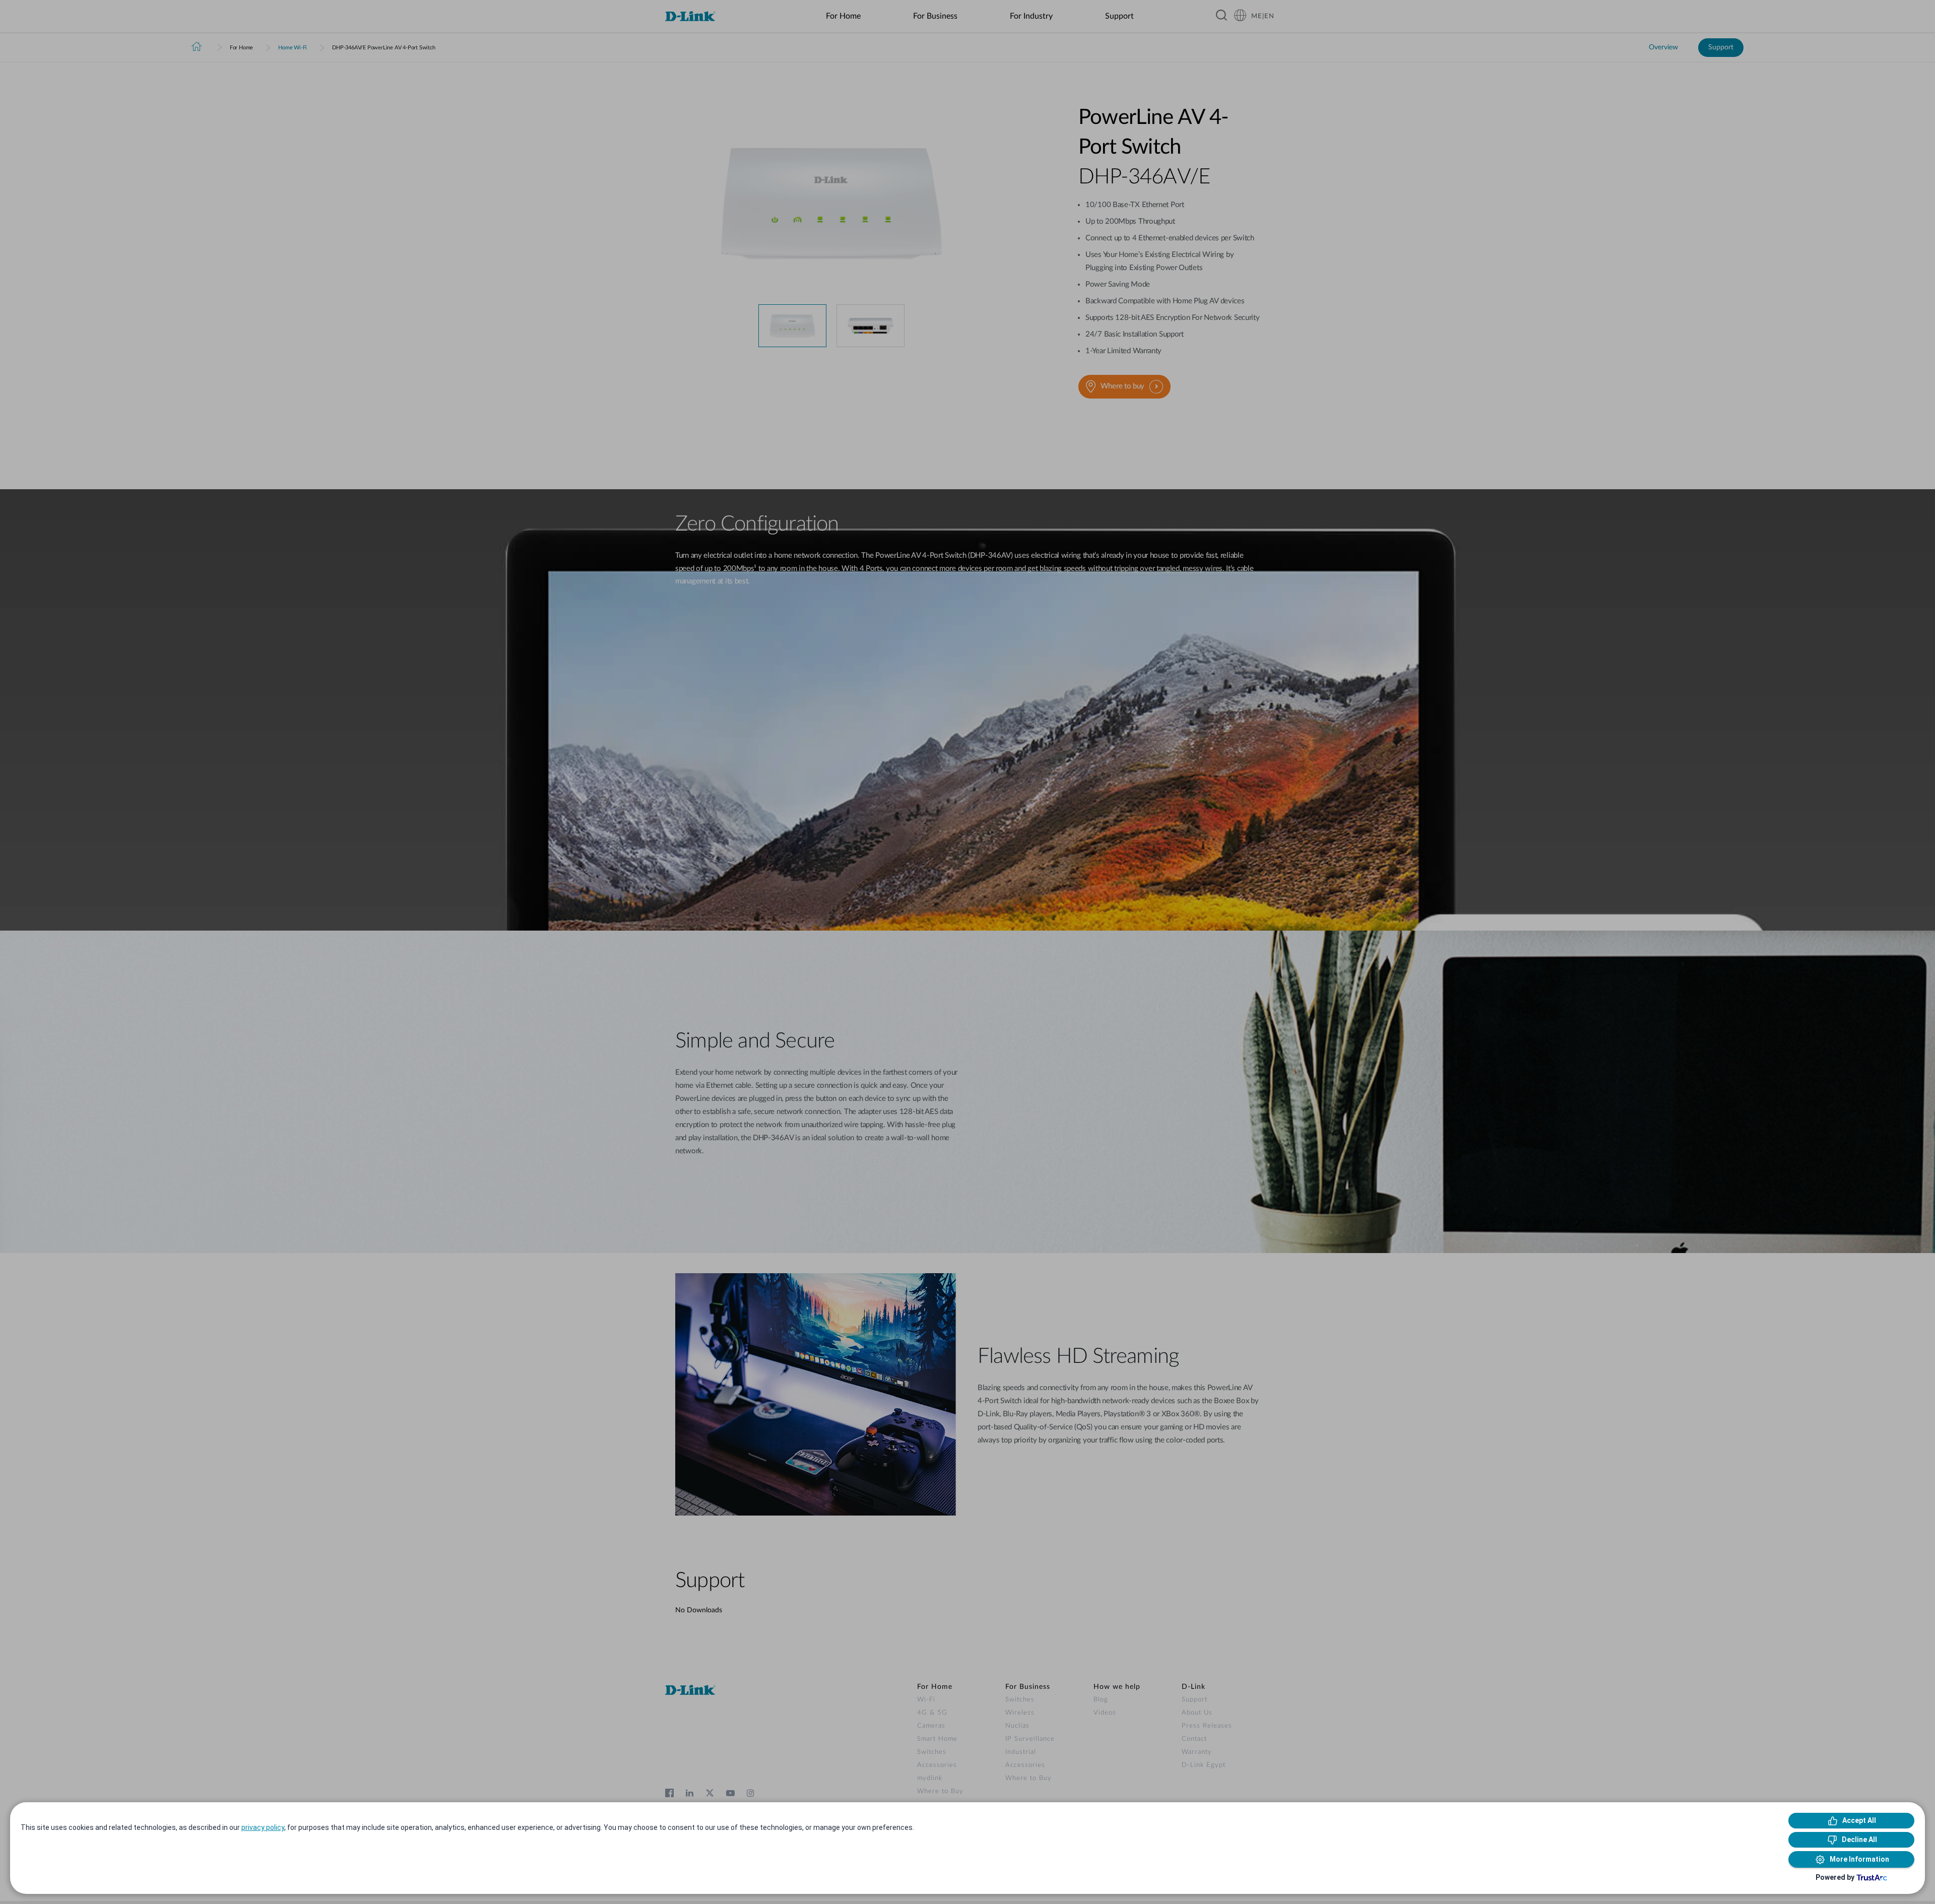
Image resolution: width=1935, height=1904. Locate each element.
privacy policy (263, 1827)
